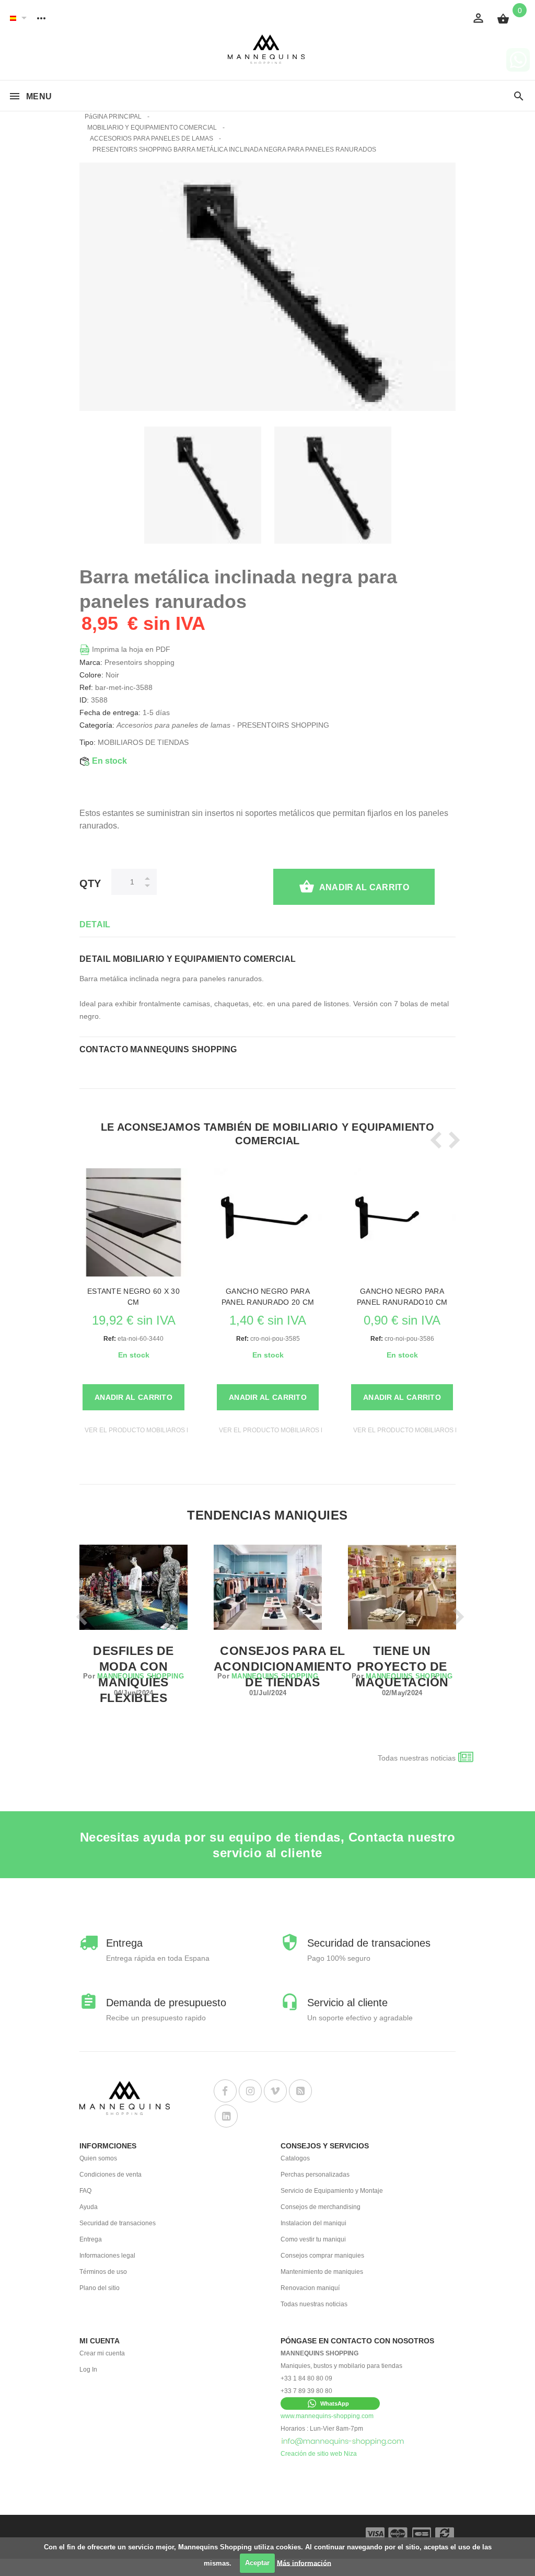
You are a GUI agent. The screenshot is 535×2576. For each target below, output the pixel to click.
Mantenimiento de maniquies (322, 2272)
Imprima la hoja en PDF (130, 649)
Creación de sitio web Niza (319, 2454)
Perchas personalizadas (315, 2175)
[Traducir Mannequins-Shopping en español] (13, 18)
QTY (90, 883)
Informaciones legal (107, 2256)
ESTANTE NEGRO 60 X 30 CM (133, 1297)
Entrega (91, 2239)
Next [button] (451, 1140)
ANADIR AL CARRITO (364, 887)
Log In (88, 2370)
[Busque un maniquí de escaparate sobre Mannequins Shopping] (519, 97)
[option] (203, 485)
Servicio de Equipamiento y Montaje (332, 2191)
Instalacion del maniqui (313, 2223)
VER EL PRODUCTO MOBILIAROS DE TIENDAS (154, 1430)
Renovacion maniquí (310, 2288)
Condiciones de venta (111, 2175)
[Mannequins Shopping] (268, 49)
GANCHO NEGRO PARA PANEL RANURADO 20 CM (268, 1297)
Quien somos (98, 2158)
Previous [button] (434, 1140)
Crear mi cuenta (102, 2353)
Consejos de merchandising (321, 2207)
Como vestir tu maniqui (313, 2239)
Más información (304, 2563)
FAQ (85, 2191)
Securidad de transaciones (118, 2223)
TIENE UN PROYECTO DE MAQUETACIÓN (402, 1666)
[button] (330, 2403)
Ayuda (89, 2207)
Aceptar (257, 2563)
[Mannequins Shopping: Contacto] (343, 2441)
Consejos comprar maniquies (322, 2256)
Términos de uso (103, 2272)
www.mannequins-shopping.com (327, 2416)
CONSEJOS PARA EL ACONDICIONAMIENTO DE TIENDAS (283, 1666)
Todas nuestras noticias (417, 1758)
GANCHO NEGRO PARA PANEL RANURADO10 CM (402, 1297)
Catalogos (295, 2158)
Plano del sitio (100, 2288)
